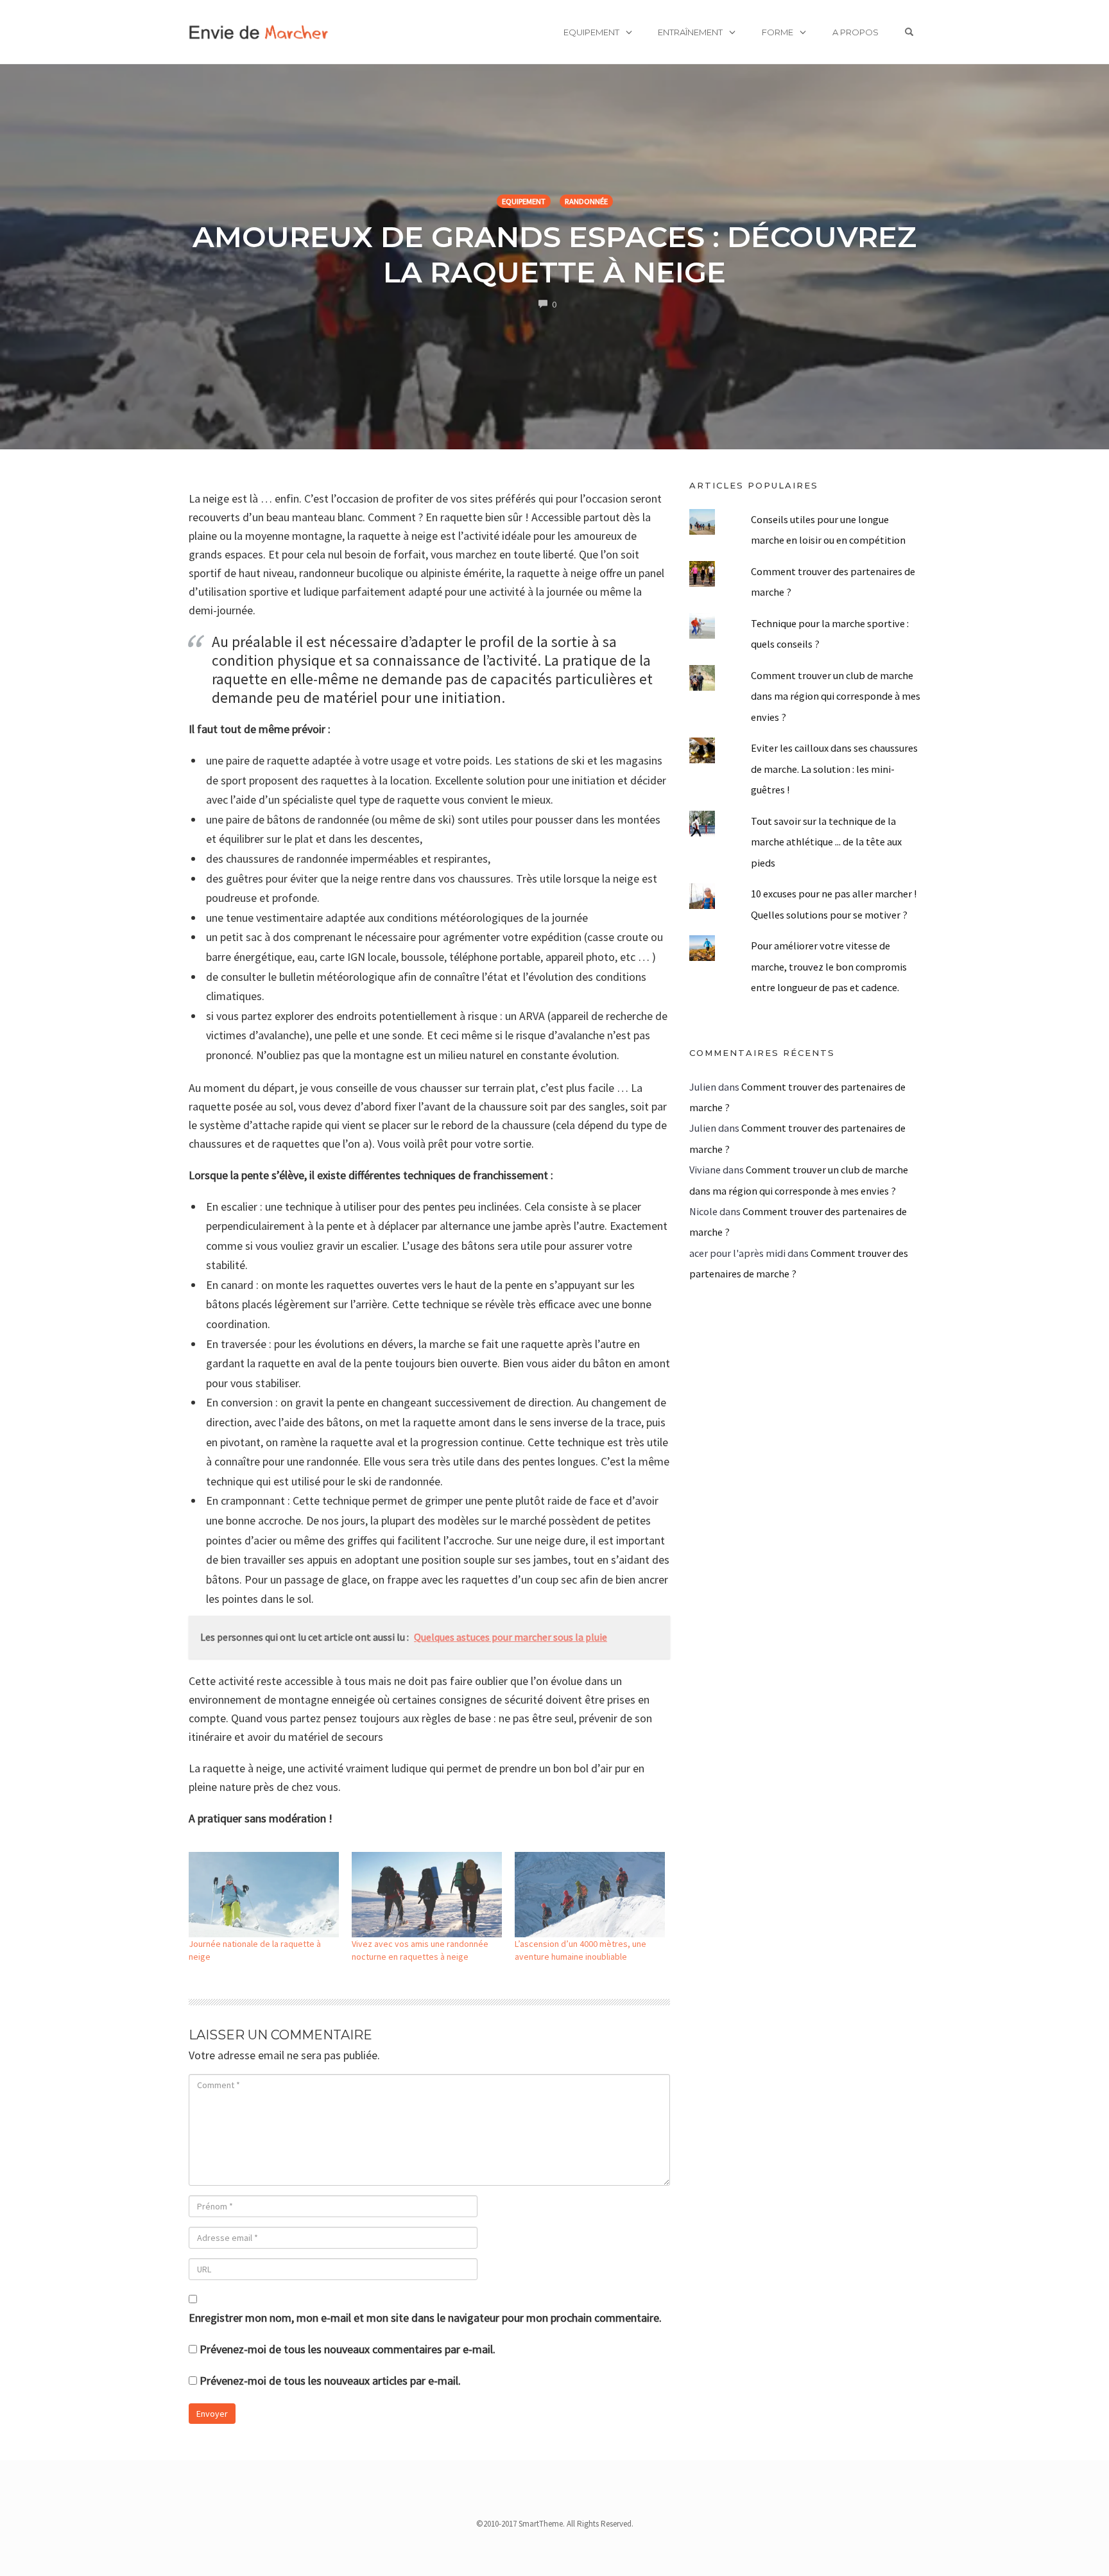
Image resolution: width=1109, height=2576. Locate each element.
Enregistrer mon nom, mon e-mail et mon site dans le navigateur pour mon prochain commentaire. (425, 2318)
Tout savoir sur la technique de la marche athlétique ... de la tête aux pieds (826, 842)
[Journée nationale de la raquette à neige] (264, 1895)
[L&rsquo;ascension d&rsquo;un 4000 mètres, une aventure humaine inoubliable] (590, 1895)
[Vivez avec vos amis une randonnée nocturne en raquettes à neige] (427, 1895)
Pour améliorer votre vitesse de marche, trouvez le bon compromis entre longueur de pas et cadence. (829, 966)
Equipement (591, 32)
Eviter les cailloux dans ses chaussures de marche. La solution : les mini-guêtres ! (834, 769)
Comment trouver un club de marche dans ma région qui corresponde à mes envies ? (836, 696)
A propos (855, 32)
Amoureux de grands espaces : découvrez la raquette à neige (554, 254)
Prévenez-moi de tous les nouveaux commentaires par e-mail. (348, 2349)
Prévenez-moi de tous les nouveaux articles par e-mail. (330, 2381)
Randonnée (586, 201)
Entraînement (690, 32)
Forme (778, 32)
